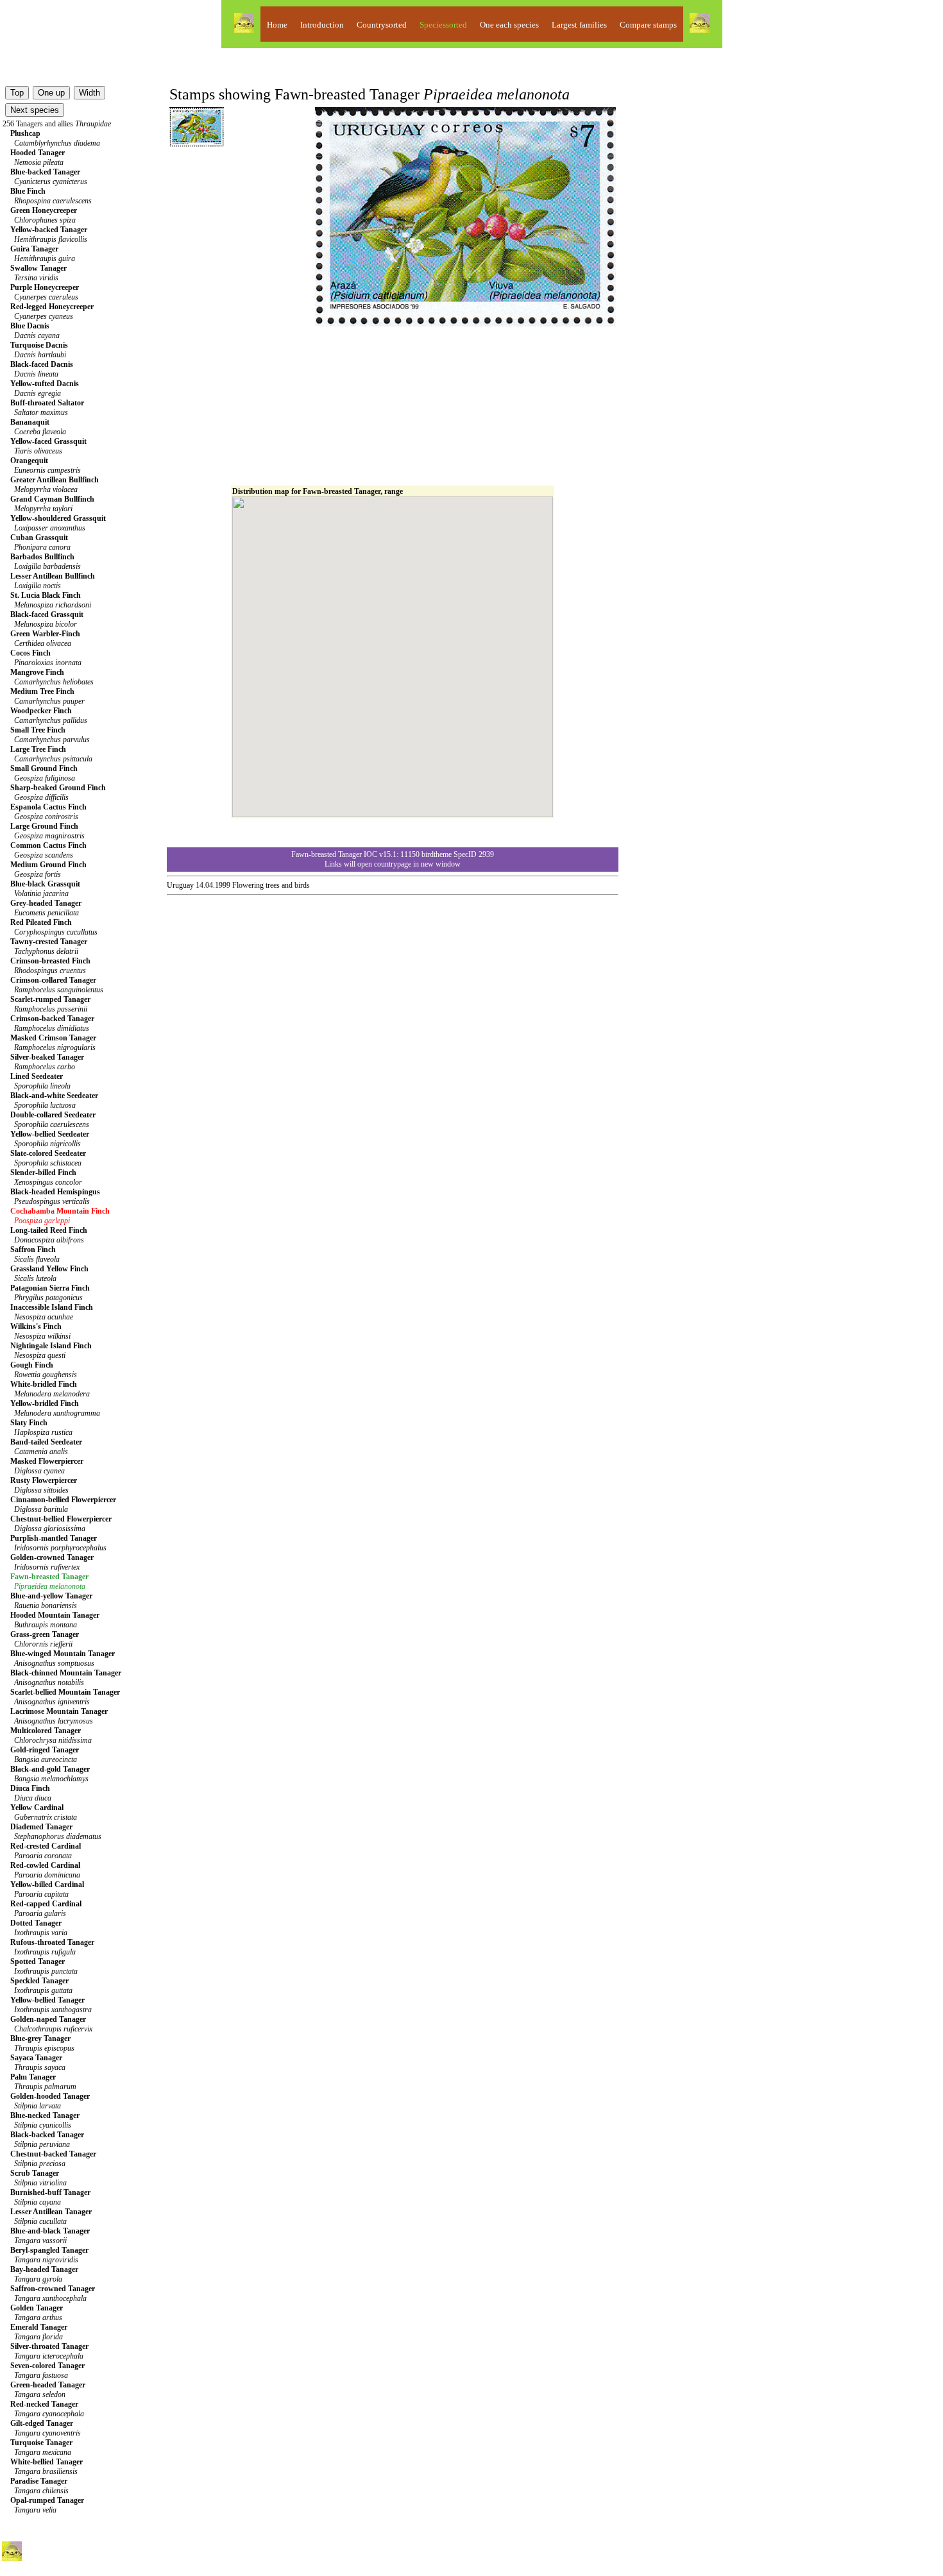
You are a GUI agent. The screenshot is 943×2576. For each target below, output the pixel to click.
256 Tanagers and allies (57, 124)
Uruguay (180, 885)
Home (277, 25)
